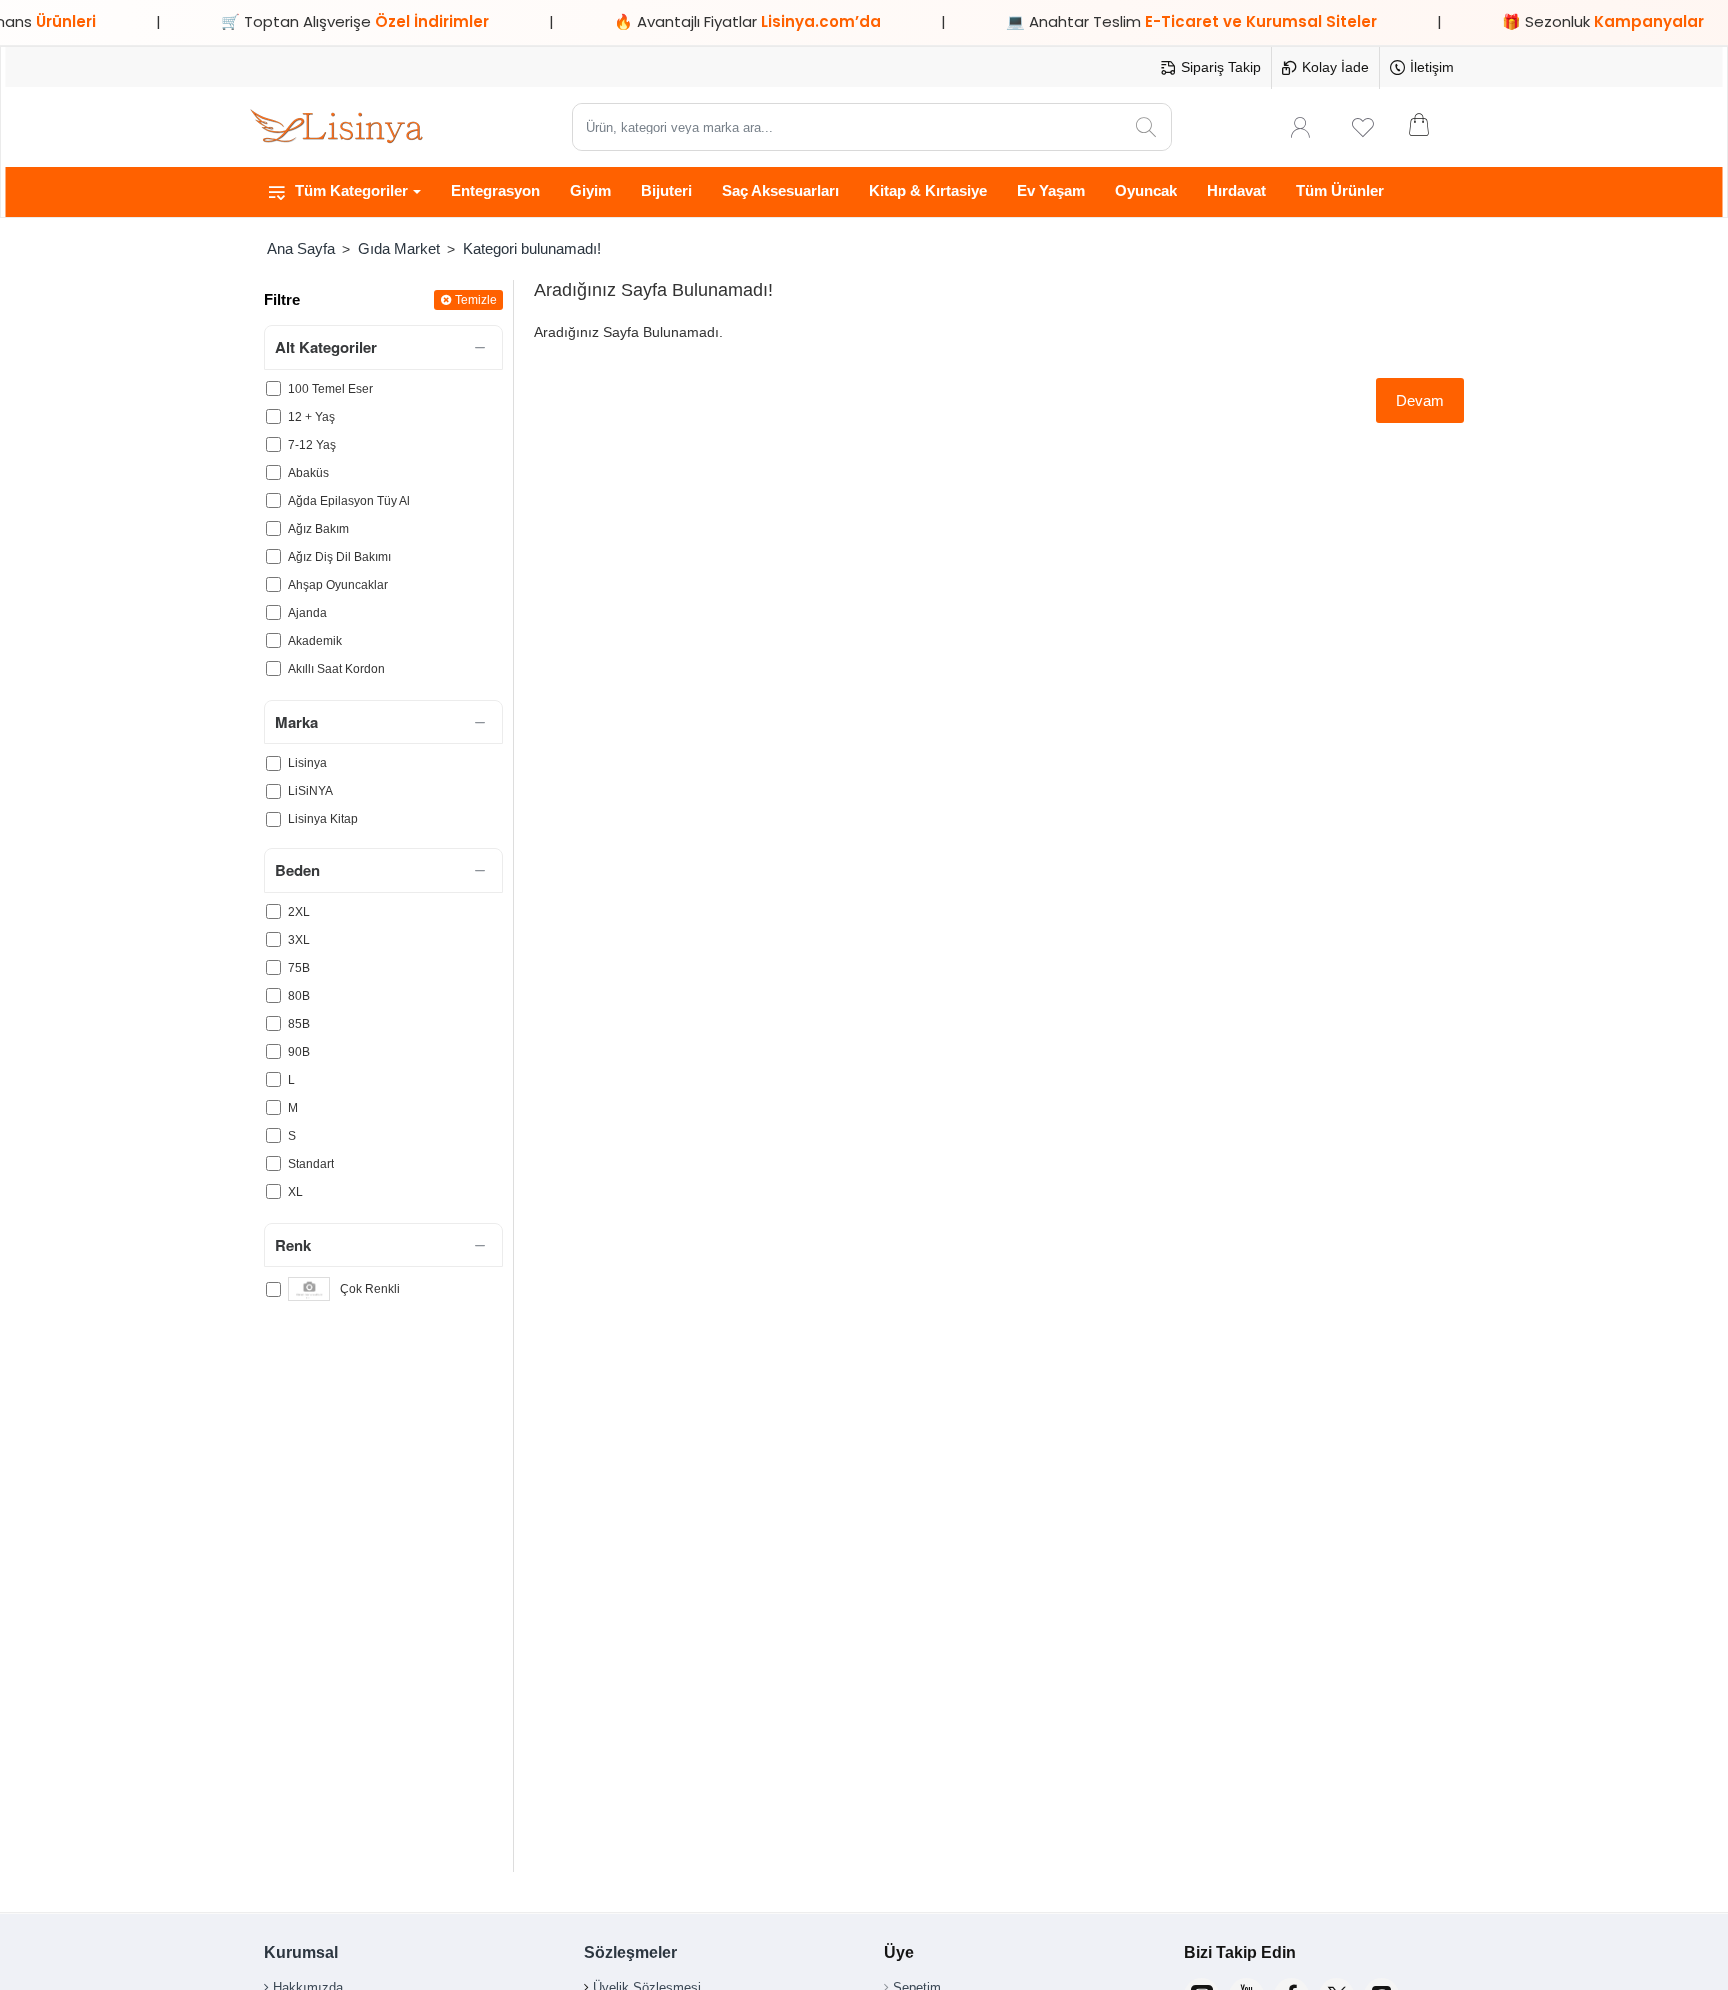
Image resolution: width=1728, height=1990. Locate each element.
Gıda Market (399, 248)
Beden (297, 870)
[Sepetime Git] (1432, 127)
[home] (300, 248)
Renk (293, 1245)
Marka (296, 722)
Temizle (476, 300)
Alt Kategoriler (326, 347)
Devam (1420, 400)
